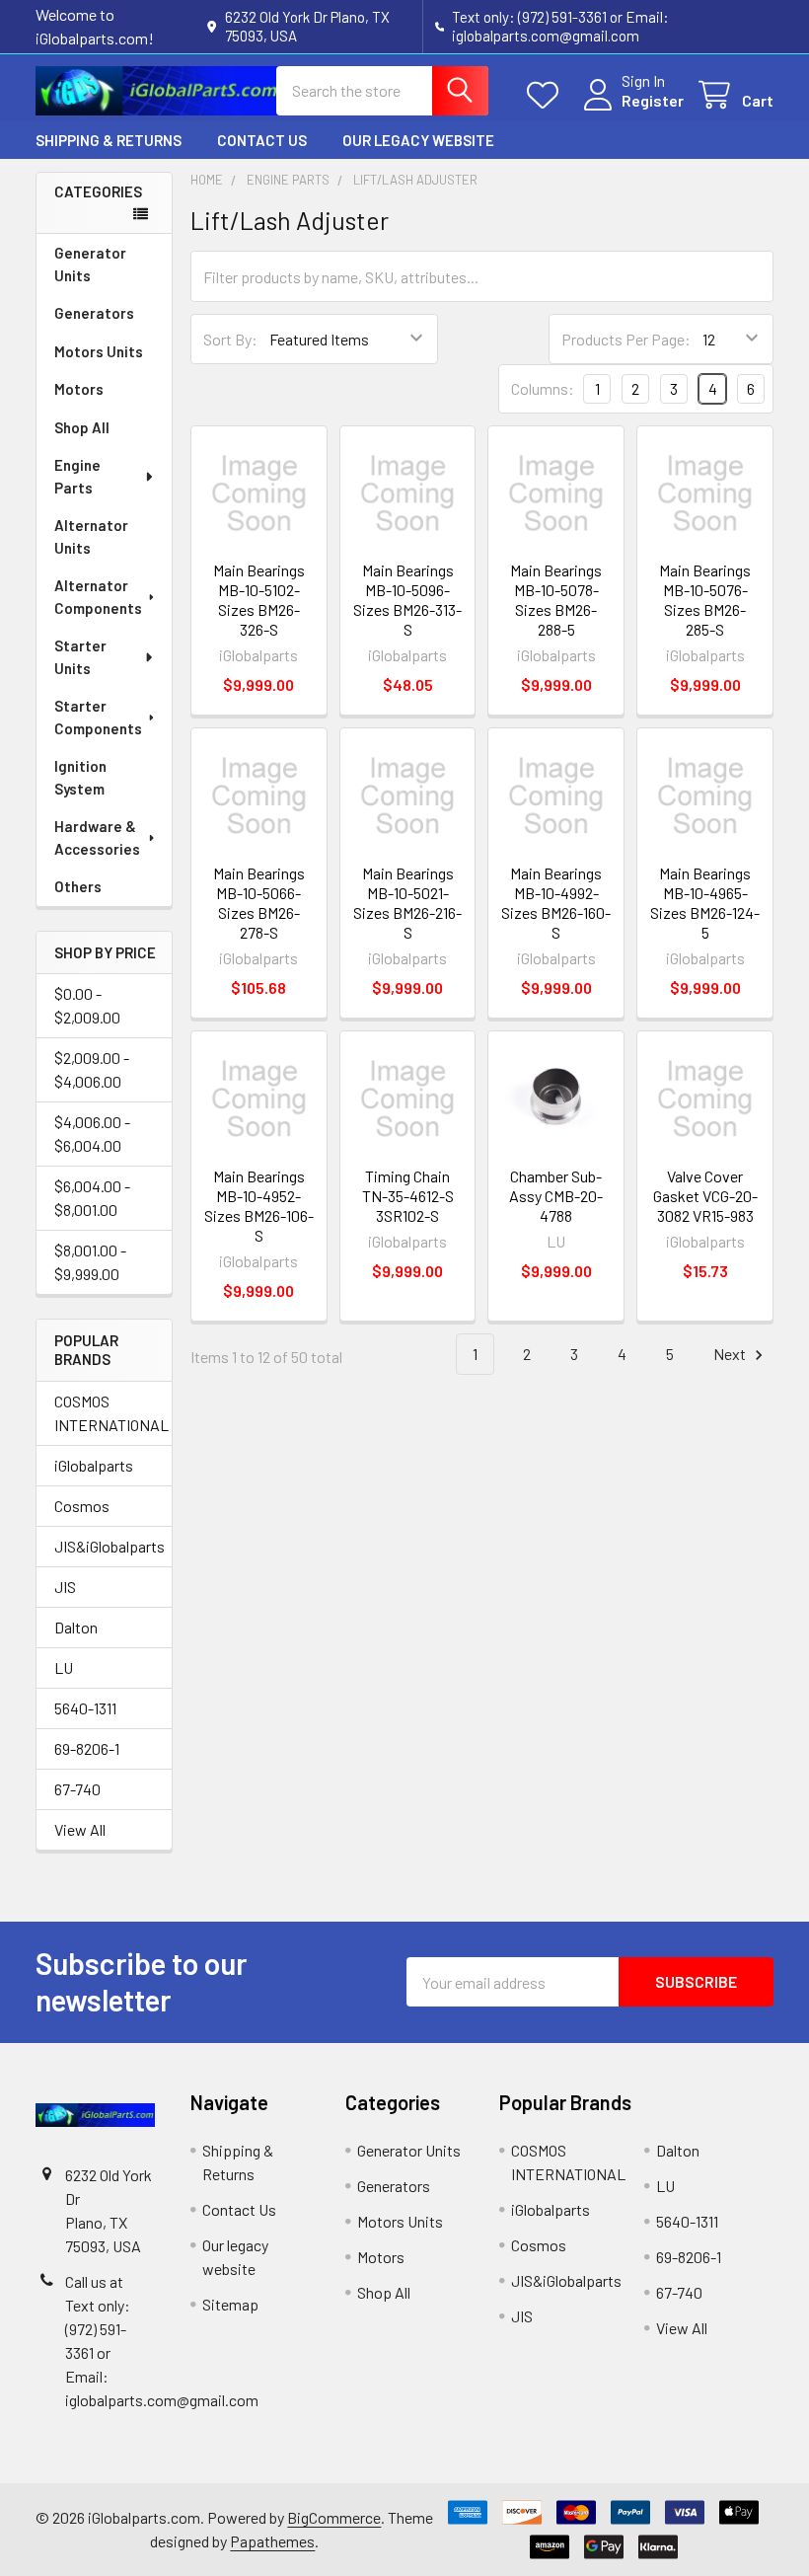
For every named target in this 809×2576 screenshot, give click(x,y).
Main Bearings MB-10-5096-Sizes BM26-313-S (407, 600)
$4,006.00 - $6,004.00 (92, 1134)
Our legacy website (418, 140)
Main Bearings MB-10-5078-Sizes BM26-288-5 (556, 600)
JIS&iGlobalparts (104, 1546)
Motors (79, 389)
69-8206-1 (87, 1748)
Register (653, 100)
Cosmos (82, 1506)
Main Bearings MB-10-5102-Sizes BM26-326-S (259, 600)
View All (80, 1829)
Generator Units (90, 264)
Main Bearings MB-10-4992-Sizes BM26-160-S (556, 903)
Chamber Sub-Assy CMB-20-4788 (556, 1196)
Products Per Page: (626, 339)
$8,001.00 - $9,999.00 (90, 1262)
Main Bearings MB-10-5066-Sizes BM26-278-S (259, 903)
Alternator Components (98, 597)
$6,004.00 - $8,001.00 (92, 1198)
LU (64, 1667)
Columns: (543, 388)
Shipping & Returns (109, 140)
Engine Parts (77, 476)
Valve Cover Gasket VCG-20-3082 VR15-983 (705, 1196)
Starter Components (98, 717)
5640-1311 (85, 1708)
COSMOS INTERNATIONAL (104, 1413)
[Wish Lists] (547, 95)
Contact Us (262, 140)
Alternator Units (91, 536)
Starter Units (80, 657)
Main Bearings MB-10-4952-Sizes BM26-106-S (259, 1206)
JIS (65, 1587)
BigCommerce (334, 2517)
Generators (94, 313)
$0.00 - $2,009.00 (87, 1005)
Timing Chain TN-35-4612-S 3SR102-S (408, 1196)
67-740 (77, 1789)
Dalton (76, 1627)
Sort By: (230, 339)
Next (731, 1354)
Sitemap (230, 2304)
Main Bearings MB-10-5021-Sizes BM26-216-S (407, 903)
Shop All (82, 427)
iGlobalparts (94, 1465)
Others (78, 886)
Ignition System (80, 777)
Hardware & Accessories (97, 837)
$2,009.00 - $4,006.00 (92, 1069)
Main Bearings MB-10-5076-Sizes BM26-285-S (705, 600)
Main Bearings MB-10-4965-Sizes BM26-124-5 (705, 903)
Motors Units (99, 351)
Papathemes (272, 2541)
